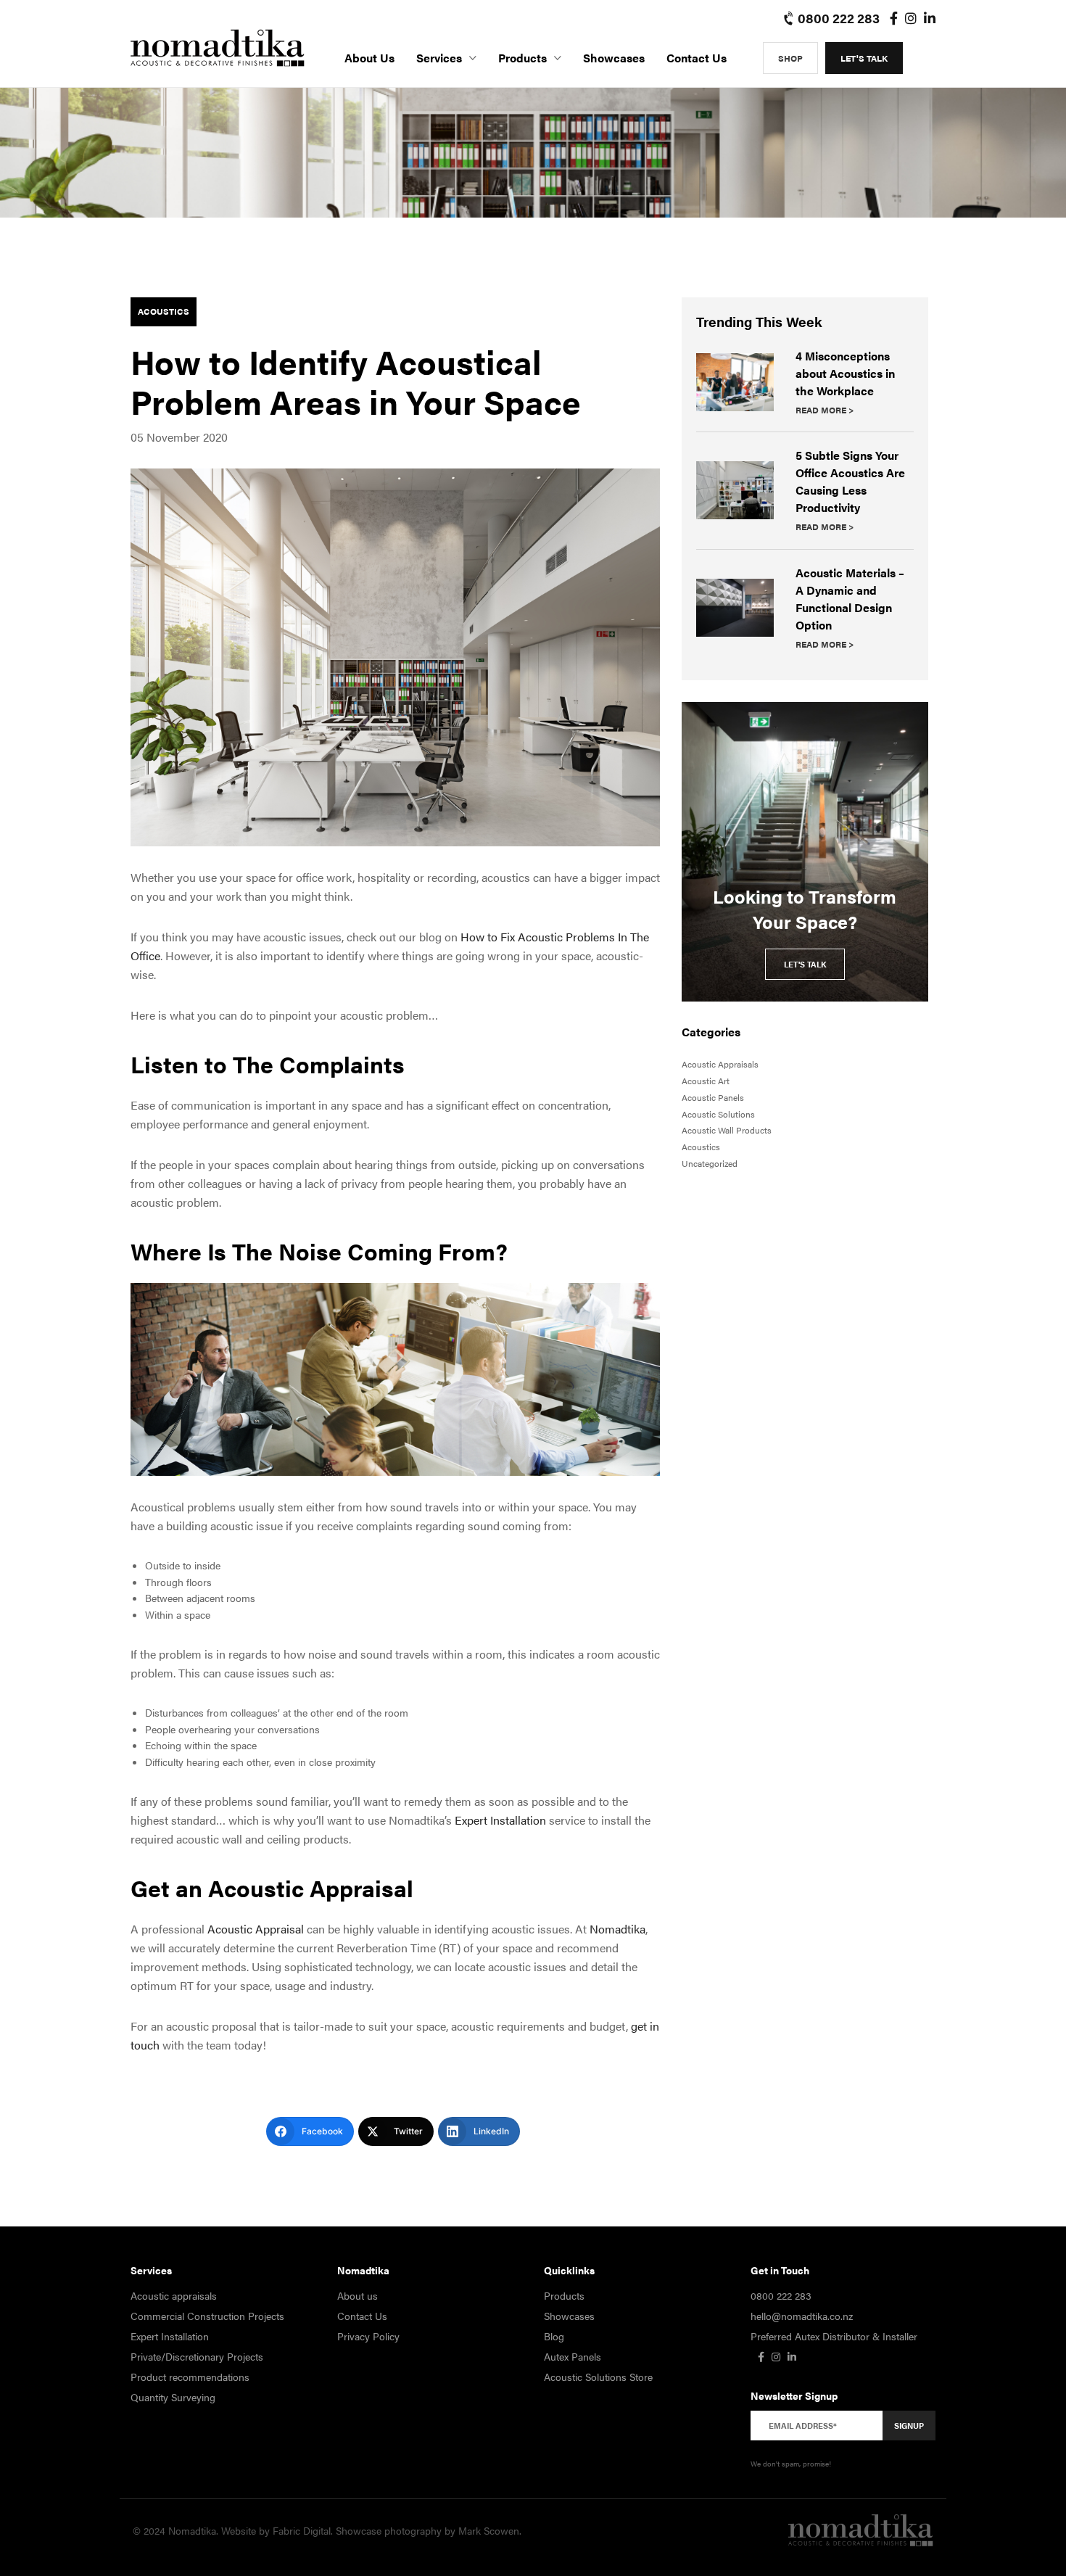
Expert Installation (170, 2336)
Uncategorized (710, 1163)
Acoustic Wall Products (727, 1130)
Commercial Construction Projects (207, 2316)
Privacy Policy (368, 2336)
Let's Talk (864, 58)
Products (522, 58)
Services (439, 58)
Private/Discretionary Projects (197, 2356)
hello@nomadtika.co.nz (802, 2316)
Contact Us (362, 2316)
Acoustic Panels (713, 1097)
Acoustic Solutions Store (598, 2377)
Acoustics (164, 311)
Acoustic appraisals (174, 2295)
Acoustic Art (706, 1081)
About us (369, 58)
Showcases (614, 58)
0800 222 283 (837, 18)
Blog (554, 2336)
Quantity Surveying (173, 2397)
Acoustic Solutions (718, 1114)
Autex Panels (573, 2356)
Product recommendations (190, 2377)
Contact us (697, 58)
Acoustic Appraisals (720, 1064)
